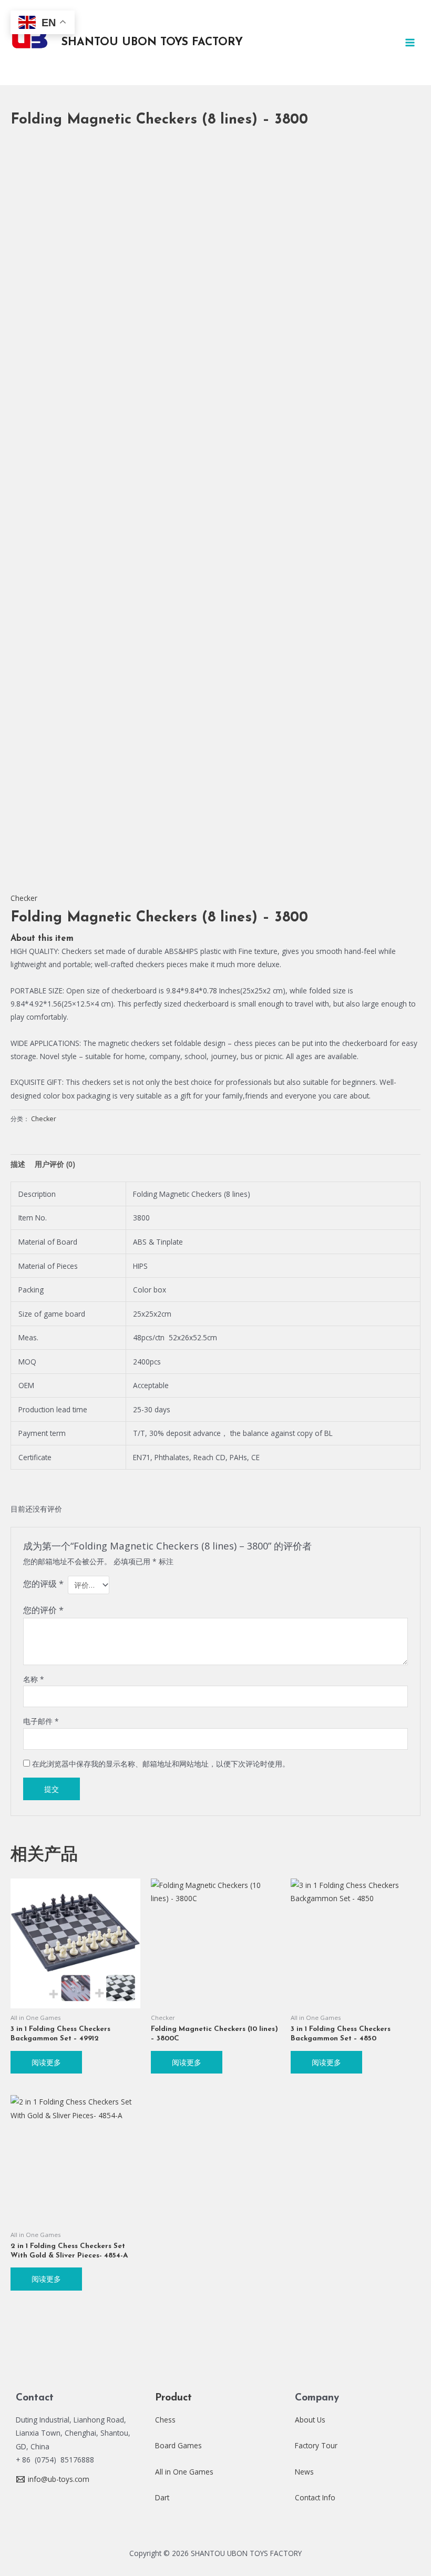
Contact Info (315, 2497)
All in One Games (184, 2472)
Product (173, 2398)
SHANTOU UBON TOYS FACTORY (152, 42)
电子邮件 (41, 1721)
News (304, 2472)
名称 (34, 1679)
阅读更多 (46, 2062)
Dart (162, 2497)
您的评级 (43, 1583)
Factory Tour (316, 2445)
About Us (310, 2420)
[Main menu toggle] (410, 42)
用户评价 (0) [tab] (55, 1164)
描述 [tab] (18, 1164)
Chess (165, 2420)
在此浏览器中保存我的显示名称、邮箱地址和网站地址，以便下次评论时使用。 (161, 1764)
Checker (24, 898)
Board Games (178, 2445)
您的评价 (43, 1610)
